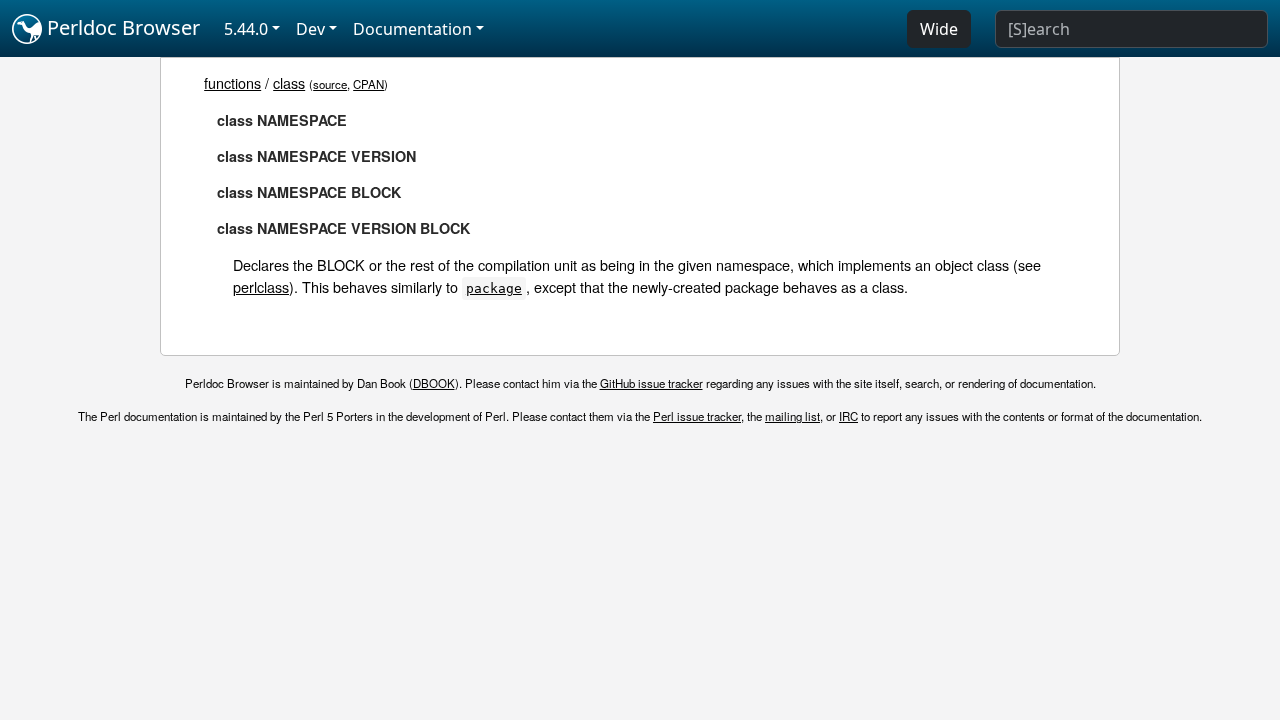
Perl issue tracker (697, 416)
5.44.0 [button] (246, 29)
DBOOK (434, 383)
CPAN (368, 84)
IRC (848, 416)
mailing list (792, 416)
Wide (939, 29)
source (330, 84)
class (289, 82)
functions (232, 82)
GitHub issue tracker (651, 383)
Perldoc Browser (121, 27)
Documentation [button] (412, 29)
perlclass (261, 286)
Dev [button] (310, 29)
